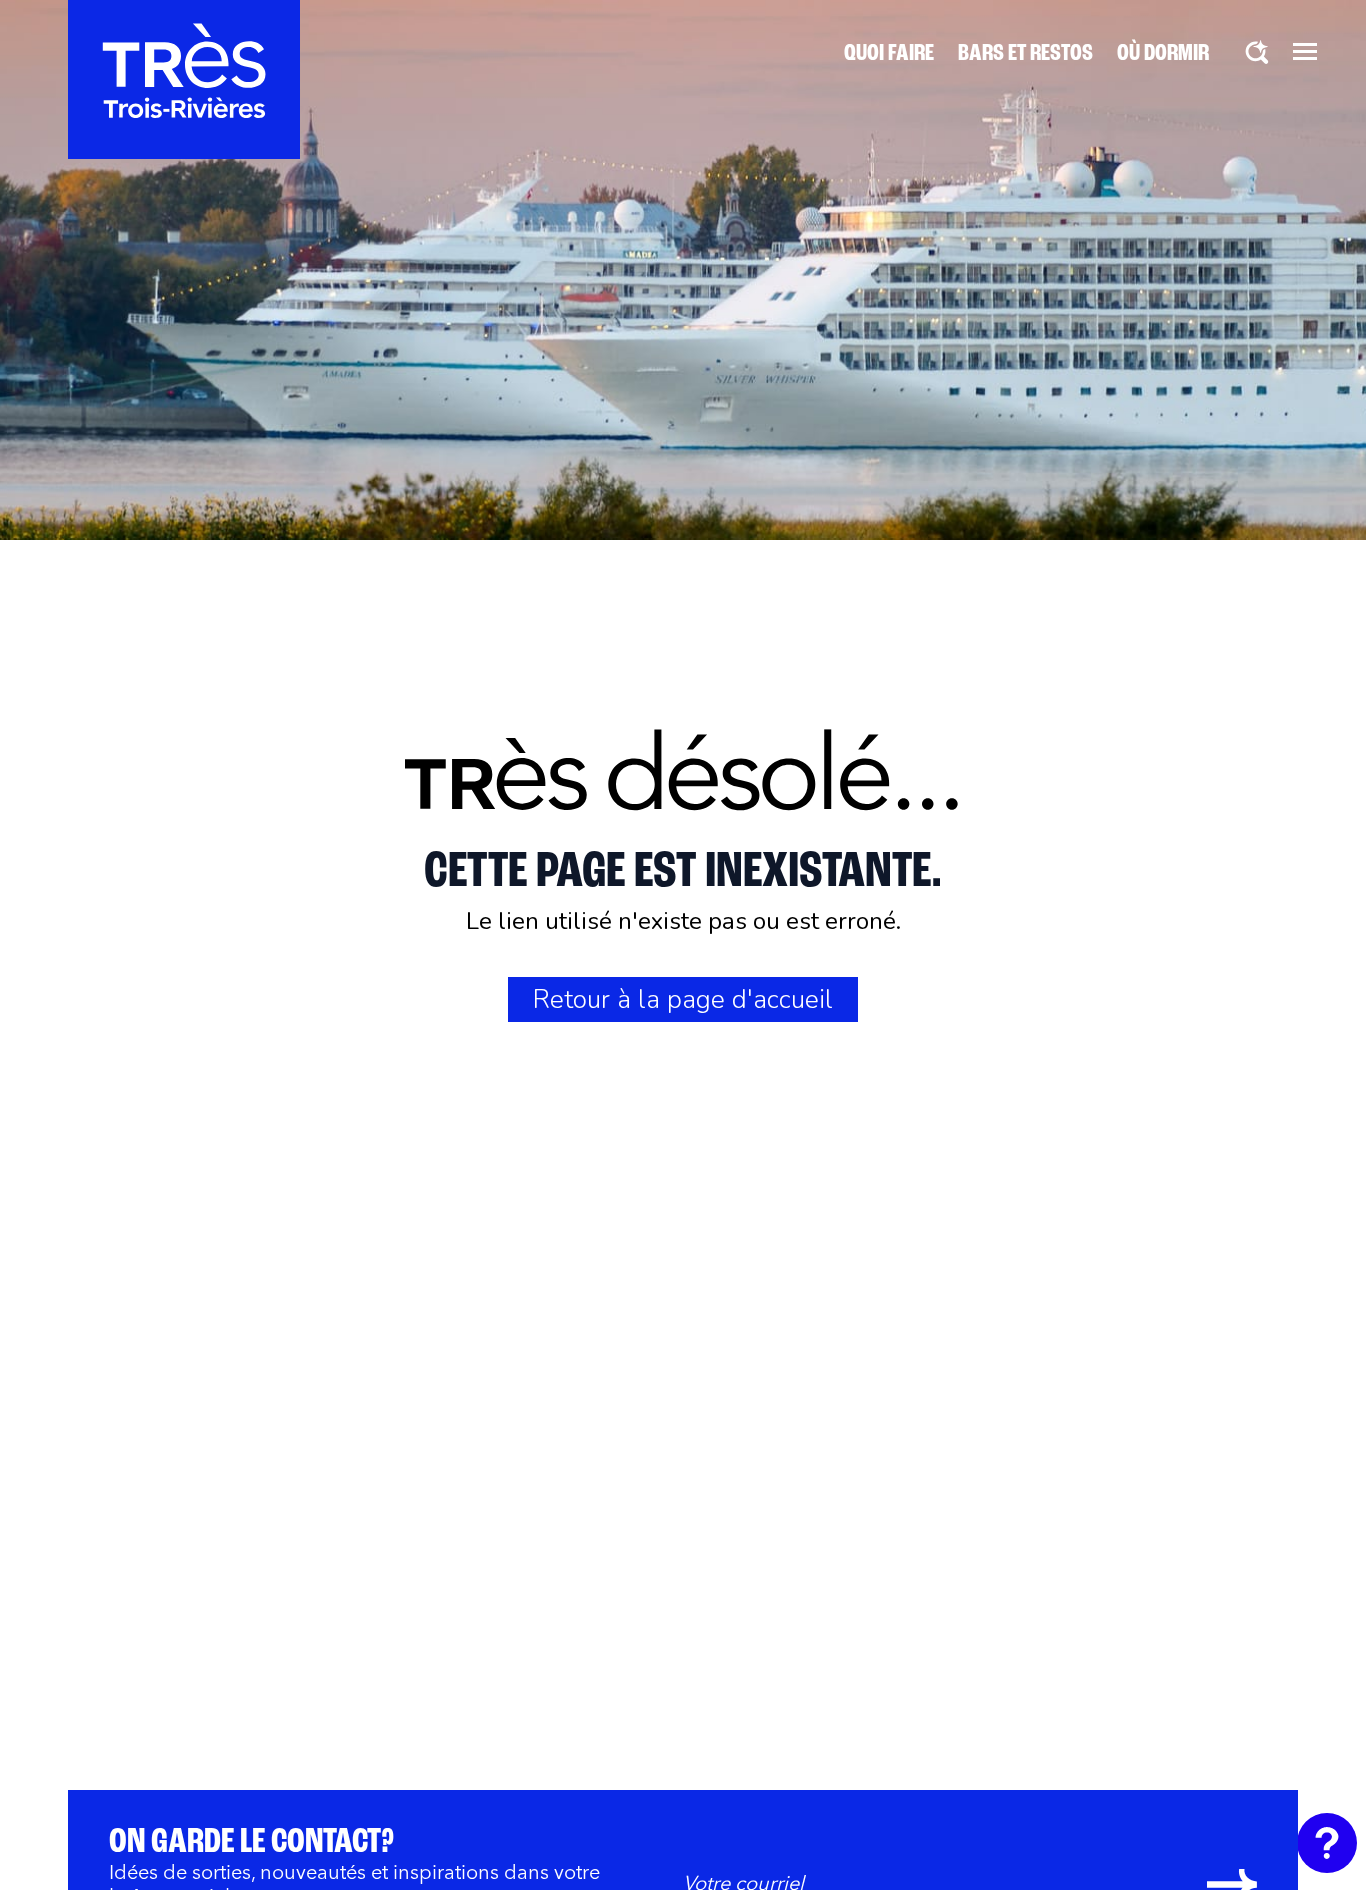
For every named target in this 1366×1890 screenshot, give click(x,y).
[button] (1305, 51)
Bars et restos (1025, 54)
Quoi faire (889, 54)
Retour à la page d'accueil (683, 999)
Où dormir (1163, 54)
